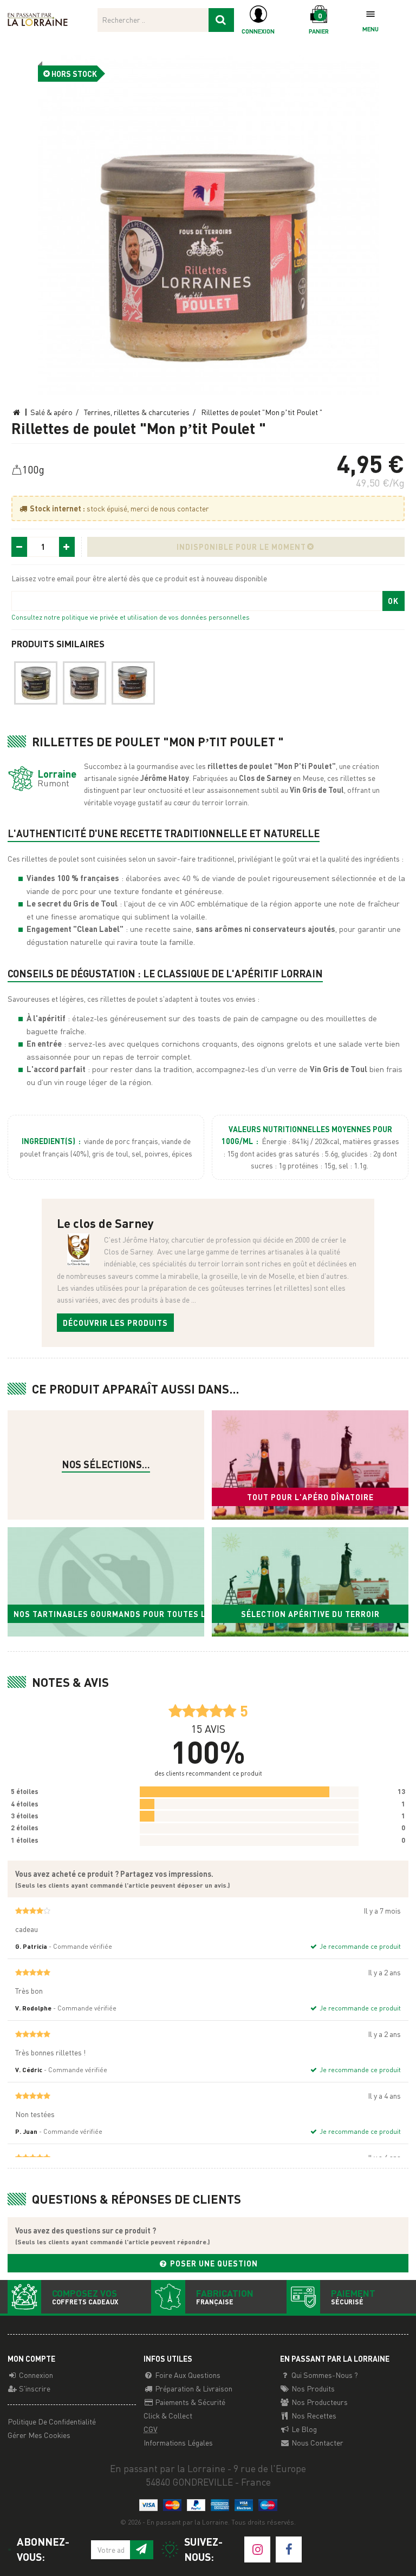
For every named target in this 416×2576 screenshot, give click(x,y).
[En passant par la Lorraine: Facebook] (289, 2549)
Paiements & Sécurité (189, 2402)
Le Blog (303, 2429)
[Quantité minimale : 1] (19, 547)
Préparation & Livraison (193, 2388)
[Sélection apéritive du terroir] (310, 1582)
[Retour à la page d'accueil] (38, 18)
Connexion (35, 2375)
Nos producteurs (319, 2402)
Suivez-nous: (203, 2549)
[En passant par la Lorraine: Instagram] (257, 2549)
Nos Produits (312, 2388)
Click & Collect (168, 2415)
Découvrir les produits (115, 1323)
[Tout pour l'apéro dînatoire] (310, 1465)
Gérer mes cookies (39, 2435)
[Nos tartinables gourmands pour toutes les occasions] (106, 1582)
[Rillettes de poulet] (209, 225)
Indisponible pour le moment (241, 547)
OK (393, 601)
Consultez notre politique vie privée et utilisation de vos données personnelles (131, 617)
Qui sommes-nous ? (324, 2375)
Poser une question (213, 2263)
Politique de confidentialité (52, 2421)
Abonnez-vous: (43, 2549)
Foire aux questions (187, 2375)
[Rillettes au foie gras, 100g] (36, 683)
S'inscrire (34, 2388)
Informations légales (178, 2442)
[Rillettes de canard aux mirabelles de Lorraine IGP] (133, 683)
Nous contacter (317, 2442)
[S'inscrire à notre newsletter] (141, 2550)
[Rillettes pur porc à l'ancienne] (84, 683)
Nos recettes (313, 2415)
